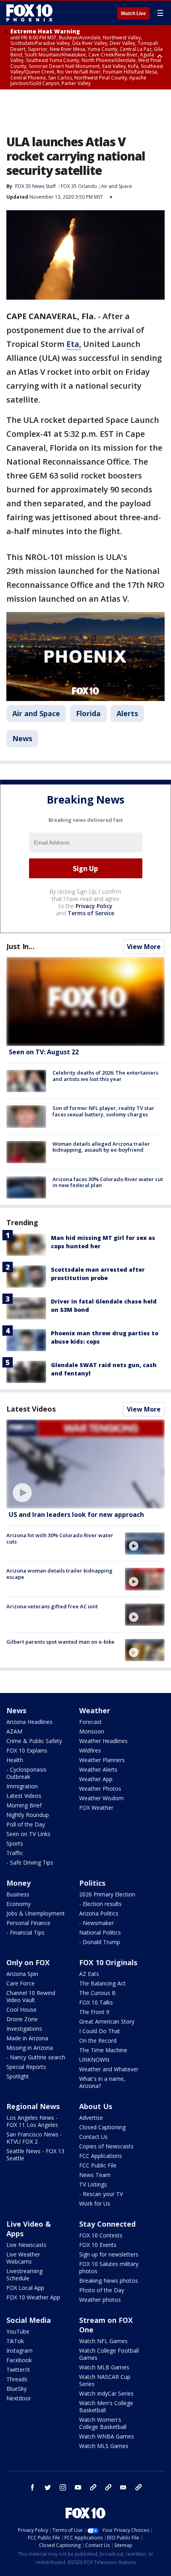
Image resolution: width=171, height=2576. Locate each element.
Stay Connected (107, 2224)
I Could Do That (100, 2031)
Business (18, 1894)
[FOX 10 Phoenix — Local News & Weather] (29, 13)
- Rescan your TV (101, 2194)
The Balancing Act (102, 1983)
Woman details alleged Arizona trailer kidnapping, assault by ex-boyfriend (101, 1147)
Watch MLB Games (104, 2367)
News (22, 738)
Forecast (90, 1722)
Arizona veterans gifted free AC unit (52, 1606)
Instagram (19, 2350)
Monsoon (92, 1731)
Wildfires (90, 1750)
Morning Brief (24, 1805)
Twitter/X (18, 2370)
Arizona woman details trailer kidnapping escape (59, 1574)
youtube (78, 2487)
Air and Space (117, 186)
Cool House (21, 2009)
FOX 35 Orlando (79, 186)
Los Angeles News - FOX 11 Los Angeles (32, 2121)
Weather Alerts (98, 1769)
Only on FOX (28, 1962)
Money (18, 1883)
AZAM (14, 1731)
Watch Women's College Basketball (103, 2423)
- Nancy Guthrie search (36, 2057)
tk (93, 2487)
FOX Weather (96, 1808)
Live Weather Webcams (23, 2258)
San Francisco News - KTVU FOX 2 (34, 2138)
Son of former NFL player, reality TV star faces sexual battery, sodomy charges (103, 1111)
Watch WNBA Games (107, 2436)
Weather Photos (100, 1789)
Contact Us (93, 2137)
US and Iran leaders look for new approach (76, 1515)
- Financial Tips (25, 1932)
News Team (95, 2175)
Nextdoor (19, 2398)
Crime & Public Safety (34, 1741)
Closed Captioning (102, 2127)
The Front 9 (94, 2012)
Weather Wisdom (101, 1798)
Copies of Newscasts (106, 2146)
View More (144, 947)
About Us (96, 2106)
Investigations (24, 2029)
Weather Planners (102, 1760)
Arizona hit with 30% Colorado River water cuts (60, 1538)
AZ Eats (89, 1974)
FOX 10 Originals (108, 1962)
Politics (92, 1883)
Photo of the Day (102, 2290)
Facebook (19, 2360)
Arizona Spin (22, 1974)
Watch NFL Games (103, 2341)
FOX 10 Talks (96, 2002)
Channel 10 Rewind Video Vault (31, 1996)
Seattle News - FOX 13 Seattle (35, 2155)
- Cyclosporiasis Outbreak (26, 1773)
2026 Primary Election (107, 1894)
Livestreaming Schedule (24, 2275)
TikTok (15, 2341)
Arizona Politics (99, 1913)
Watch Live (133, 14)
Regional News (33, 2106)
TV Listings (93, 2184)
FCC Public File (98, 2165)
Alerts (127, 713)
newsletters (138, 2487)
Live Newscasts (26, 2245)
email (123, 2487)
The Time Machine (103, 2050)
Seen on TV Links (28, 1834)
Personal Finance (28, 1923)
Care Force (20, 1983)
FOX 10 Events (98, 2245)
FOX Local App (25, 2288)
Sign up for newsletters (109, 2254)
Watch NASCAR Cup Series (105, 2380)
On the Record (98, 2040)
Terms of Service (91, 913)
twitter (48, 2487)
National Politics (100, 1932)
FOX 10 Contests (101, 2235)
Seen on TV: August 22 (44, 1052)
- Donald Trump (100, 1942)
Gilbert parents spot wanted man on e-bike (60, 1642)
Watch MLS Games (104, 2446)
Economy (18, 1904)
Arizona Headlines (29, 1722)
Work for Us (95, 2203)
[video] (85, 1464)
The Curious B (97, 1993)
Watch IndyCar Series (106, 2393)
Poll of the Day (26, 1824)
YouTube (18, 2331)
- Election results (100, 1904)
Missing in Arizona (30, 2048)
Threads (17, 2379)
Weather (95, 1710)
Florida (88, 713)
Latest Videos (31, 1409)
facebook (33, 2487)
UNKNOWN (94, 2060)
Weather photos (100, 2300)
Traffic (15, 1853)
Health (15, 1760)
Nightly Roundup (28, 1815)
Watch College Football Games (109, 2354)
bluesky (108, 2487)
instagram (63, 2487)
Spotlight (18, 2076)
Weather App (96, 1779)
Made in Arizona (27, 2038)
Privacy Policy (94, 906)
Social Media (29, 2320)
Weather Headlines (103, 1741)
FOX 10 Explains (27, 1750)
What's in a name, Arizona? (102, 2082)
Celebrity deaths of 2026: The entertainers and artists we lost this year (105, 1076)
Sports (15, 1843)
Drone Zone (22, 2019)
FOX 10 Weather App (33, 2297)
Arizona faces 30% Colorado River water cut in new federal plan (108, 1182)
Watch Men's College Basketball (106, 2407)
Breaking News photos (109, 2281)
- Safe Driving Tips (30, 1862)
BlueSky (17, 2389)
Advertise (91, 2118)
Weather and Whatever (109, 2069)
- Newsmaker (96, 1923)
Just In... (20, 946)
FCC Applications (101, 2156)
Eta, (74, 344)
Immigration (22, 1786)
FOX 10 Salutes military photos (109, 2267)
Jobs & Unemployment (36, 1913)
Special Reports (26, 2067)
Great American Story (107, 2021)
